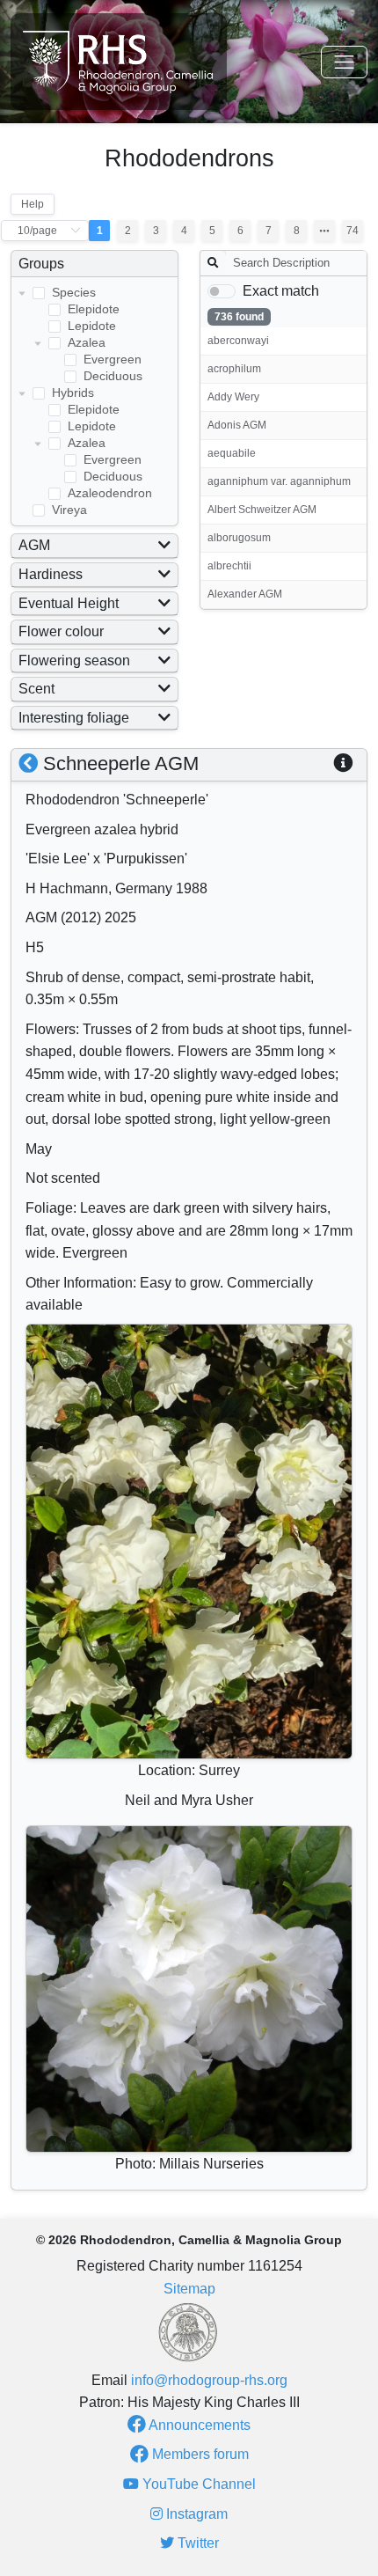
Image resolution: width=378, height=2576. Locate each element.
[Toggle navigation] (344, 62)
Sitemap (189, 2289)
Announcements (198, 2425)
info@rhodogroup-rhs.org (209, 2380)
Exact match (281, 291)
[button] (343, 763)
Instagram (195, 2514)
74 (353, 231)
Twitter (196, 2543)
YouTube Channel (197, 2484)
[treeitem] (94, 334)
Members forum (199, 2454)
